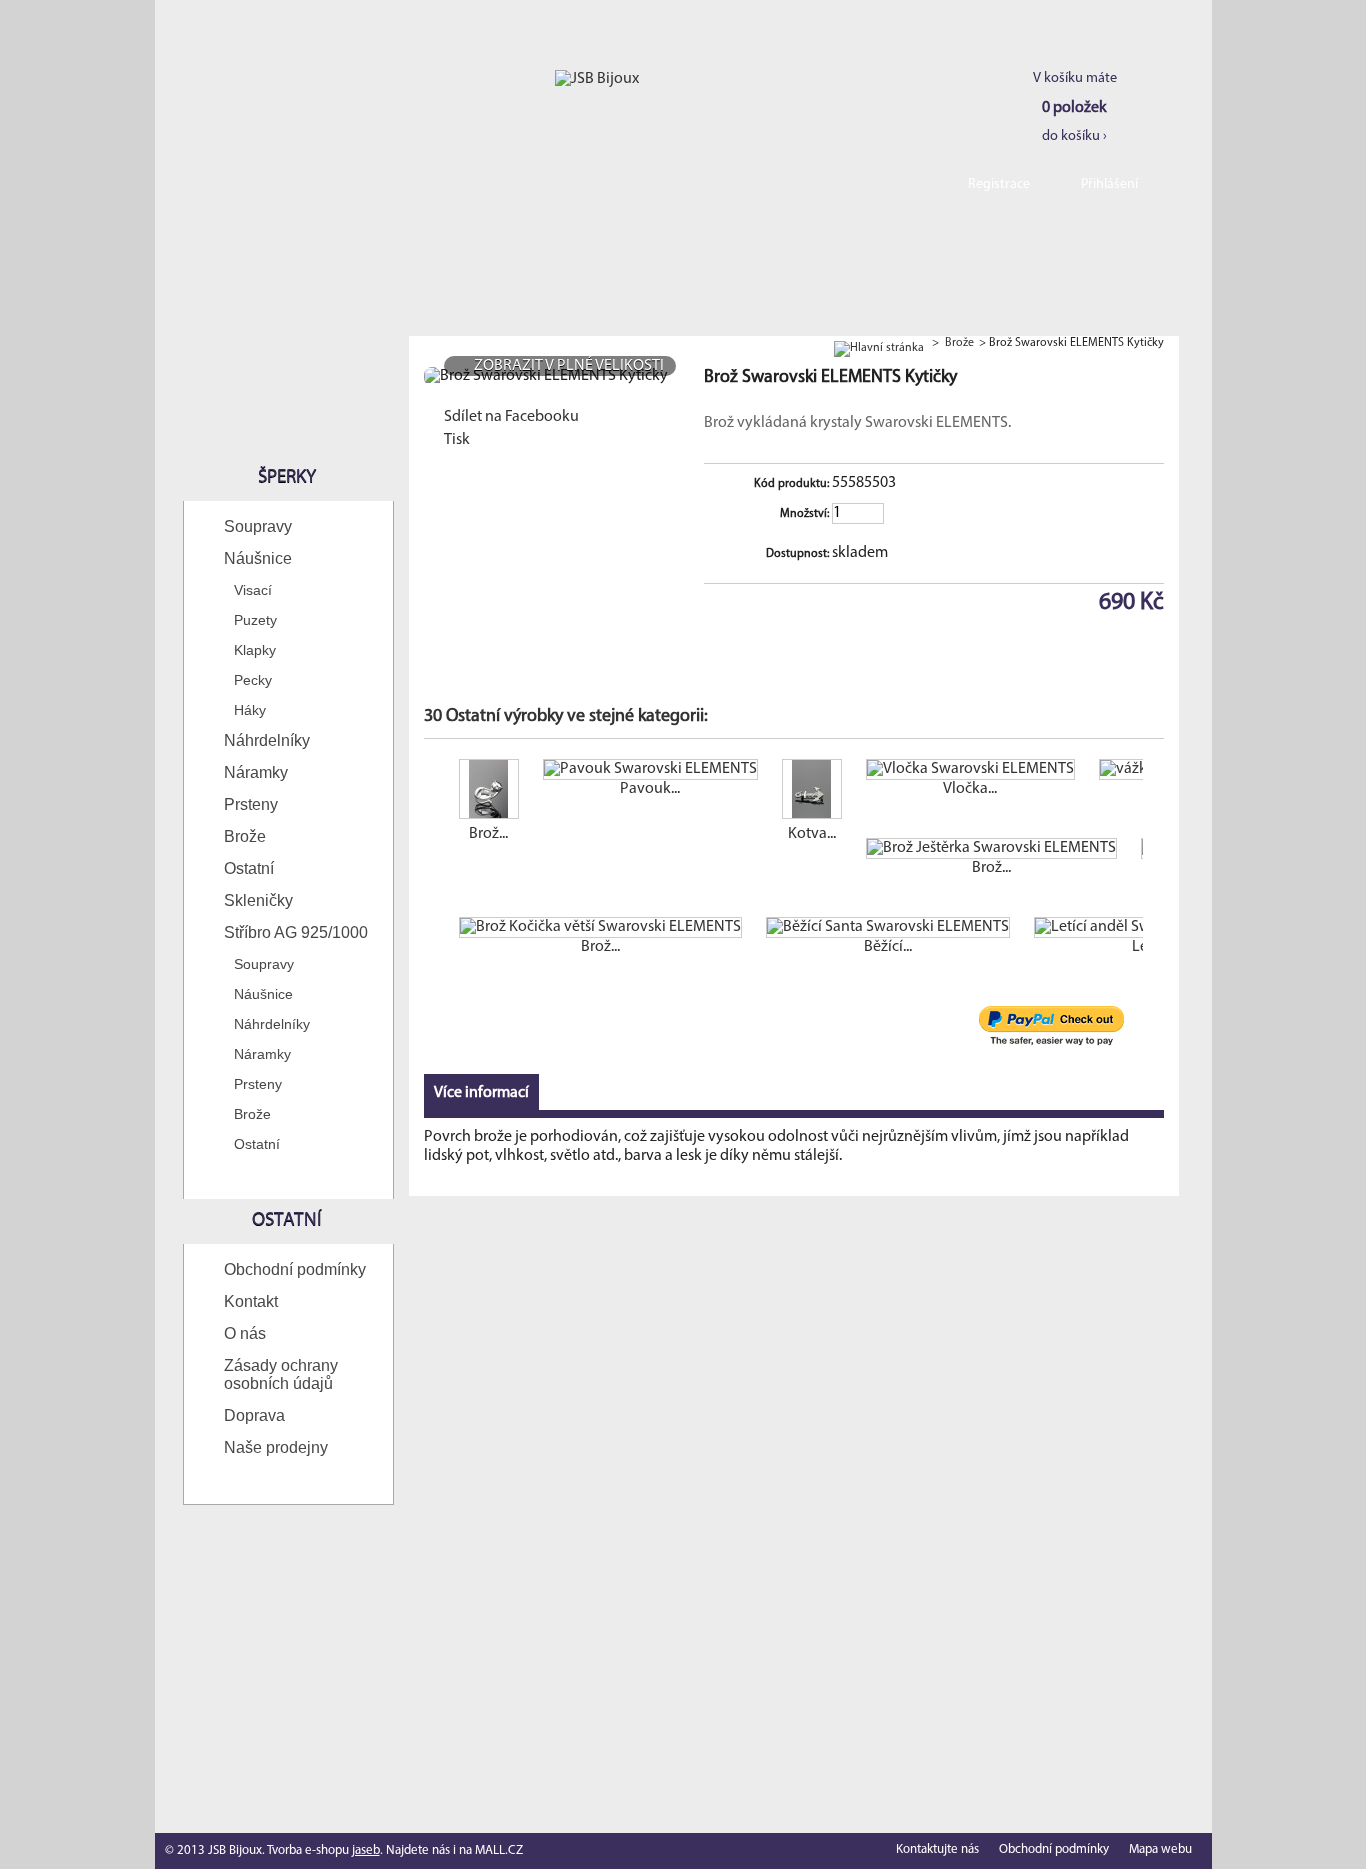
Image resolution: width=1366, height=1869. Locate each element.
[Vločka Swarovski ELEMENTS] (970, 769)
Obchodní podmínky (295, 1269)
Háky (250, 710)
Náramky (256, 772)
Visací (253, 590)
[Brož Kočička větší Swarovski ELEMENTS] (600, 927)
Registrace (999, 184)
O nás (245, 1333)
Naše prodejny (276, 1447)
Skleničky (258, 900)
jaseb (366, 1850)
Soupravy (258, 526)
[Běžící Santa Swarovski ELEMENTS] (888, 927)
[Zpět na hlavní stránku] (879, 343)
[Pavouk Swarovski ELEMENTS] (650, 769)
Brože (245, 836)
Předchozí (428, 798)
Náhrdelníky (267, 740)
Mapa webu (1160, 1849)
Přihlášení (1109, 184)
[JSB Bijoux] (597, 79)
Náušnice (258, 558)
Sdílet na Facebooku (511, 417)
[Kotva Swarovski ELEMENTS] (812, 792)
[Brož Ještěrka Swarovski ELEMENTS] (991, 848)
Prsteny (251, 804)
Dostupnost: (797, 554)
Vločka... (970, 789)
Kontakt (251, 1301)
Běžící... (888, 947)
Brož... (488, 834)
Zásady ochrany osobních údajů (281, 1374)
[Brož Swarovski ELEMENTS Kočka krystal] (489, 792)
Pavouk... (650, 789)
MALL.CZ (499, 1850)
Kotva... (812, 834)
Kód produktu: (791, 484)
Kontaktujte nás (937, 1849)
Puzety (255, 620)
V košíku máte (1075, 107)
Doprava (254, 1415)
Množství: (804, 514)
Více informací (481, 1093)
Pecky (253, 680)
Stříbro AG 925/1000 (296, 932)
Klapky (255, 650)
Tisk (457, 440)
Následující (1147, 798)
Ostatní (249, 868)
